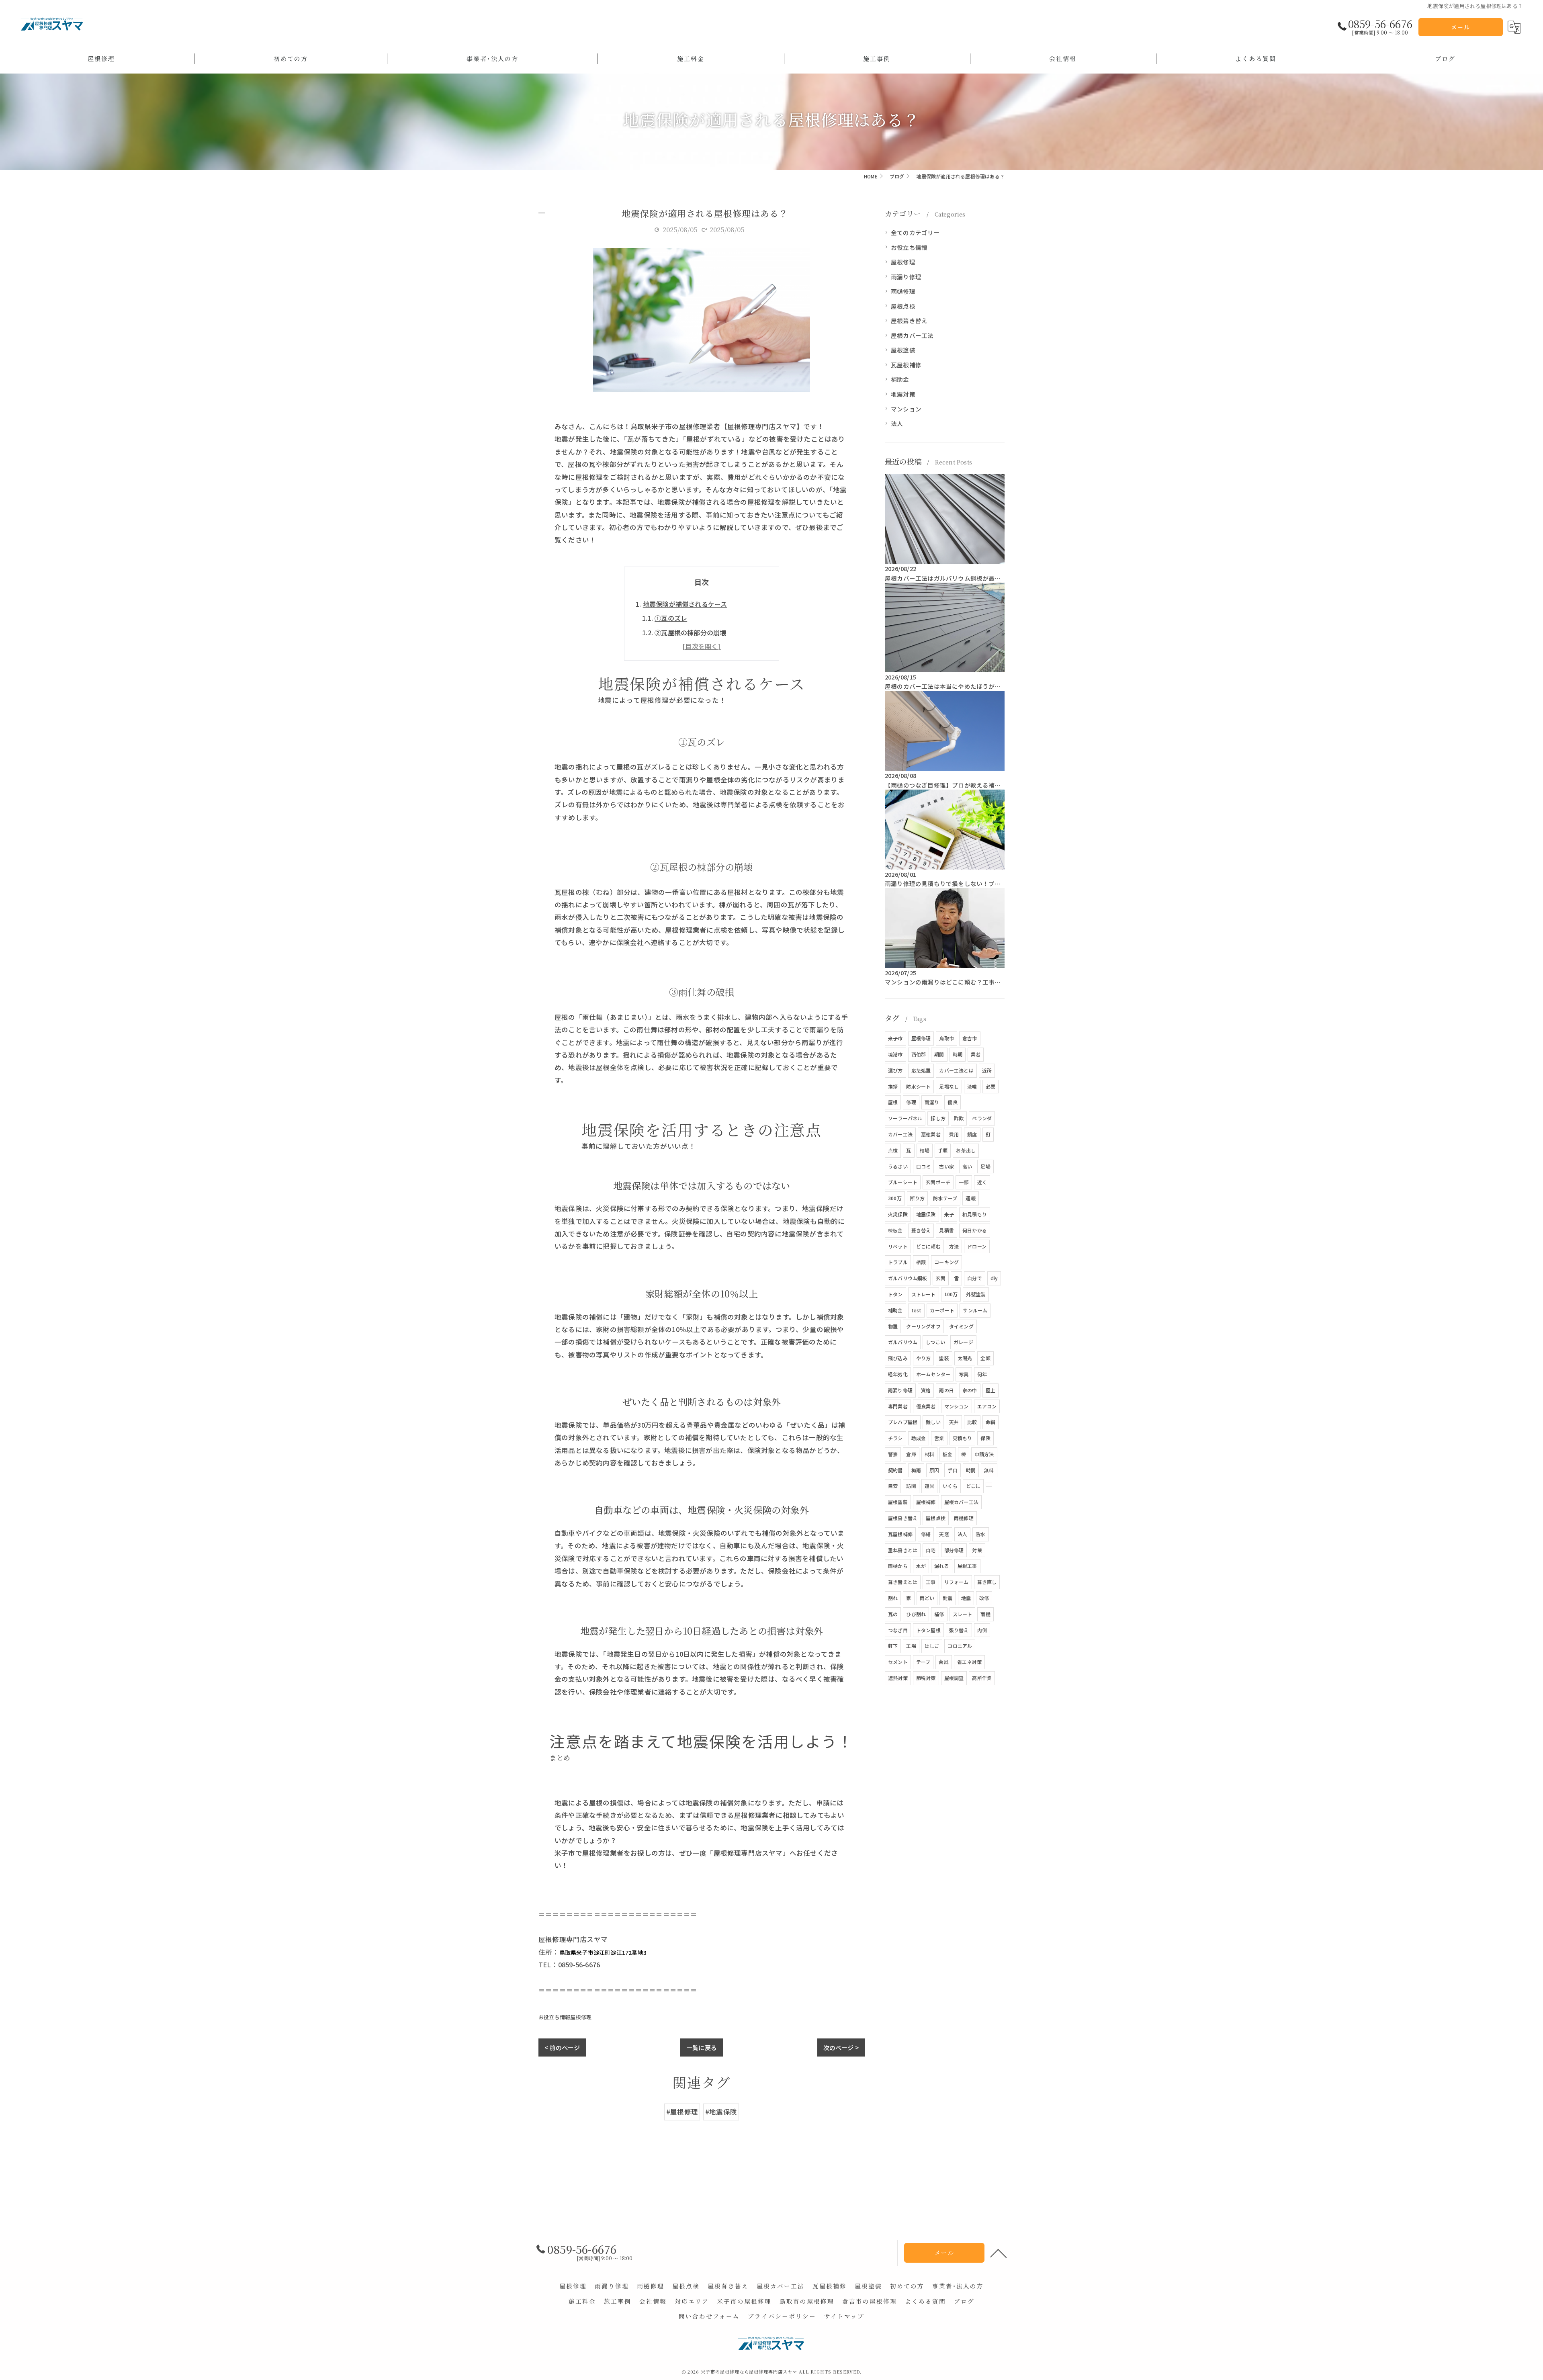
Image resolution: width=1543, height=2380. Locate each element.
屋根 (893, 1102)
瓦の (893, 1614)
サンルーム (975, 1310)
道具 (929, 1486)
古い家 (946, 1166)
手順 (943, 1150)
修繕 (926, 1534)
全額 (985, 1358)
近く (982, 1182)
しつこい (935, 1342)
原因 (934, 1470)
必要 (990, 1086)
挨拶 (893, 1086)
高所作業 (982, 1678)
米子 (949, 1214)
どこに (973, 1486)
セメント (898, 1662)
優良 (952, 1102)
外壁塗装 (976, 1294)
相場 (925, 1150)
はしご (932, 1646)
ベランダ (982, 1118)
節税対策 (926, 1678)
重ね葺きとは (903, 1550)
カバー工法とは (956, 1070)
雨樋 (985, 1614)
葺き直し (987, 1582)
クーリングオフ (923, 1326)
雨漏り (932, 1102)
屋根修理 (581, 2017)
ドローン (977, 1246)
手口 (952, 1470)
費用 (954, 1134)
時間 (971, 1470)
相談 (921, 1262)
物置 (893, 1326)
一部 (964, 1182)
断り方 (918, 1198)
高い (967, 1166)
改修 (984, 1598)
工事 (931, 1582)
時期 (958, 1054)
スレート (963, 1614)
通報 (970, 1198)
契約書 (895, 1470)
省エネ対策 (969, 1662)
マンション (906, 409)
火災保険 (898, 1214)
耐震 (947, 1598)
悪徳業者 (931, 1134)
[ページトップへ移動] (999, 2253)
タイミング (961, 1326)
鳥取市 (946, 1038)
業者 (976, 1054)
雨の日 (946, 1390)
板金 (947, 1454)
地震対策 (903, 394)
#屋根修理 (682, 2112)
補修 (939, 1614)
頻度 (972, 1134)
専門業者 (898, 1406)
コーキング (946, 1262)
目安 (893, 1486)
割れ (893, 1598)
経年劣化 (898, 1374)
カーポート (942, 1310)
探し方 (938, 1118)
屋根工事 (967, 1566)
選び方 (895, 1070)
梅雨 (916, 1470)
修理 (911, 1102)
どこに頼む (928, 1246)
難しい (933, 1422)
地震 (966, 1598)
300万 (895, 1198)
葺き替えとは (903, 1582)
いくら (950, 1486)
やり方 (924, 1358)
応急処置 (921, 1070)
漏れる (942, 1566)
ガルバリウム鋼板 (908, 1278)
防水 (980, 1534)
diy (994, 1278)
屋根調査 (954, 1678)
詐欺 (959, 1118)
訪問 (911, 1486)
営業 (939, 1438)
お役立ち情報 (554, 2017)
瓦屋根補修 (906, 365)
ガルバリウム (903, 1342)
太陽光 (965, 1358)
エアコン (987, 1406)
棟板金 (895, 1230)
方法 (954, 1246)
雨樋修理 (903, 291)
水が (921, 1566)
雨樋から (898, 1566)
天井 (954, 1422)
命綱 (990, 1422)
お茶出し (966, 1150)
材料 (929, 1454)
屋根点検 (903, 306)
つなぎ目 (898, 1630)
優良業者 (926, 1406)
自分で (975, 1278)
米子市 (895, 1038)
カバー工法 (900, 1134)
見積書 (946, 1230)
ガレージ (963, 1342)
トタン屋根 (928, 1630)
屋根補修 (926, 1502)
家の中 (970, 1390)
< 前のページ (562, 2047)
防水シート (918, 1086)
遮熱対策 (898, 1678)
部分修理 (954, 1550)
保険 (985, 1438)
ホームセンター (933, 1374)
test (917, 1310)
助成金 (919, 1438)
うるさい (898, 1166)
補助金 (900, 379)
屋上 (990, 1390)
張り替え (959, 1630)
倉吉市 (970, 1038)
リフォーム (957, 1582)
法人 (897, 423)
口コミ (924, 1166)
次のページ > (841, 2047)
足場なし (949, 1086)
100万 (951, 1294)
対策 (977, 1550)
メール (1461, 27)
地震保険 (926, 1214)
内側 (982, 1630)
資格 (926, 1390)
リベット (898, 1246)
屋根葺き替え (909, 320)
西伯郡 (919, 1054)
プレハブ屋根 (903, 1422)
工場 (911, 1646)
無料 (989, 1470)
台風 (943, 1662)
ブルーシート (903, 1182)
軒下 (893, 1646)
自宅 (931, 1550)
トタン (895, 1294)
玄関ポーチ (938, 1182)
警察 (893, 1454)
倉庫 (911, 1454)
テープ (923, 1662)
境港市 (895, 1054)
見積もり (963, 1438)
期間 (939, 1054)
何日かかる (975, 1230)
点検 (893, 1150)
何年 (982, 1374)
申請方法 (984, 1454)
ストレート (924, 1294)
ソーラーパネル (905, 1118)
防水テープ (945, 1198)
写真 (964, 1374)
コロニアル (960, 1646)
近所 (987, 1070)
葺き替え (921, 1230)
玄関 (941, 1278)
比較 (972, 1422)
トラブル (898, 1262)
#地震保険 (721, 2112)
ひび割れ (916, 1614)
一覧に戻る (702, 2047)
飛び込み (898, 1358)
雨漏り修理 (906, 277)
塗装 (944, 1358)
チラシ (895, 1438)
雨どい (927, 1598)
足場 (985, 1166)
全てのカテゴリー (915, 232)
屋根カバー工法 (912, 335)
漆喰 (972, 1086)
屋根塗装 (903, 350)
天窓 (944, 1534)
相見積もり (975, 1214)
